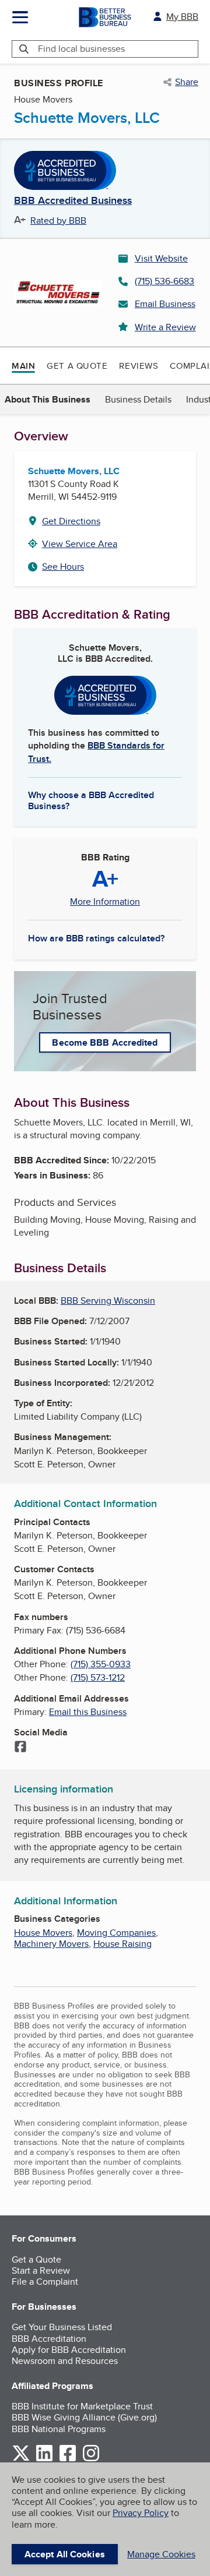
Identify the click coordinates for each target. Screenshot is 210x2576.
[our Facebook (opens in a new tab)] (68, 2459)
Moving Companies (116, 1933)
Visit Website (161, 258)
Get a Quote (77, 366)
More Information (105, 902)
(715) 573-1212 (98, 1677)
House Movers (43, 1933)
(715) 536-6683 (164, 281)
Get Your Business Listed (62, 2327)
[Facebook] (20, 1748)
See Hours (63, 567)
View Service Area (80, 544)
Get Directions (71, 521)
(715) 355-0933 (101, 1664)
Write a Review (165, 327)
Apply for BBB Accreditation (69, 2350)
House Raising (123, 1944)
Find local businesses (81, 49)
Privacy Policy (141, 2513)
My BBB (182, 17)
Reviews (139, 366)
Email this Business (88, 1712)
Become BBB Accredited (105, 1042)
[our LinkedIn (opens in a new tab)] (44, 2459)
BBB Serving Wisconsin (108, 1301)
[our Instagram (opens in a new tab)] (91, 2459)
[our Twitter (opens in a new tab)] (21, 2459)
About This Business (48, 399)
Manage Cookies (161, 2554)
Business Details (138, 399)
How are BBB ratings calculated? (96, 938)
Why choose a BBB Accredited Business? (91, 800)
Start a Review (41, 2270)
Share (187, 82)
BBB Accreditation (49, 2339)
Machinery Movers (51, 1944)
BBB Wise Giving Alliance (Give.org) (84, 2417)
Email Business (165, 304)
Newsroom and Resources (65, 2361)
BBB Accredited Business (73, 201)
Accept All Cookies (65, 2554)
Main (23, 366)
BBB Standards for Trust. (96, 752)
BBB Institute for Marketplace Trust (82, 2406)
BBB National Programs (59, 2429)
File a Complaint (45, 2282)
